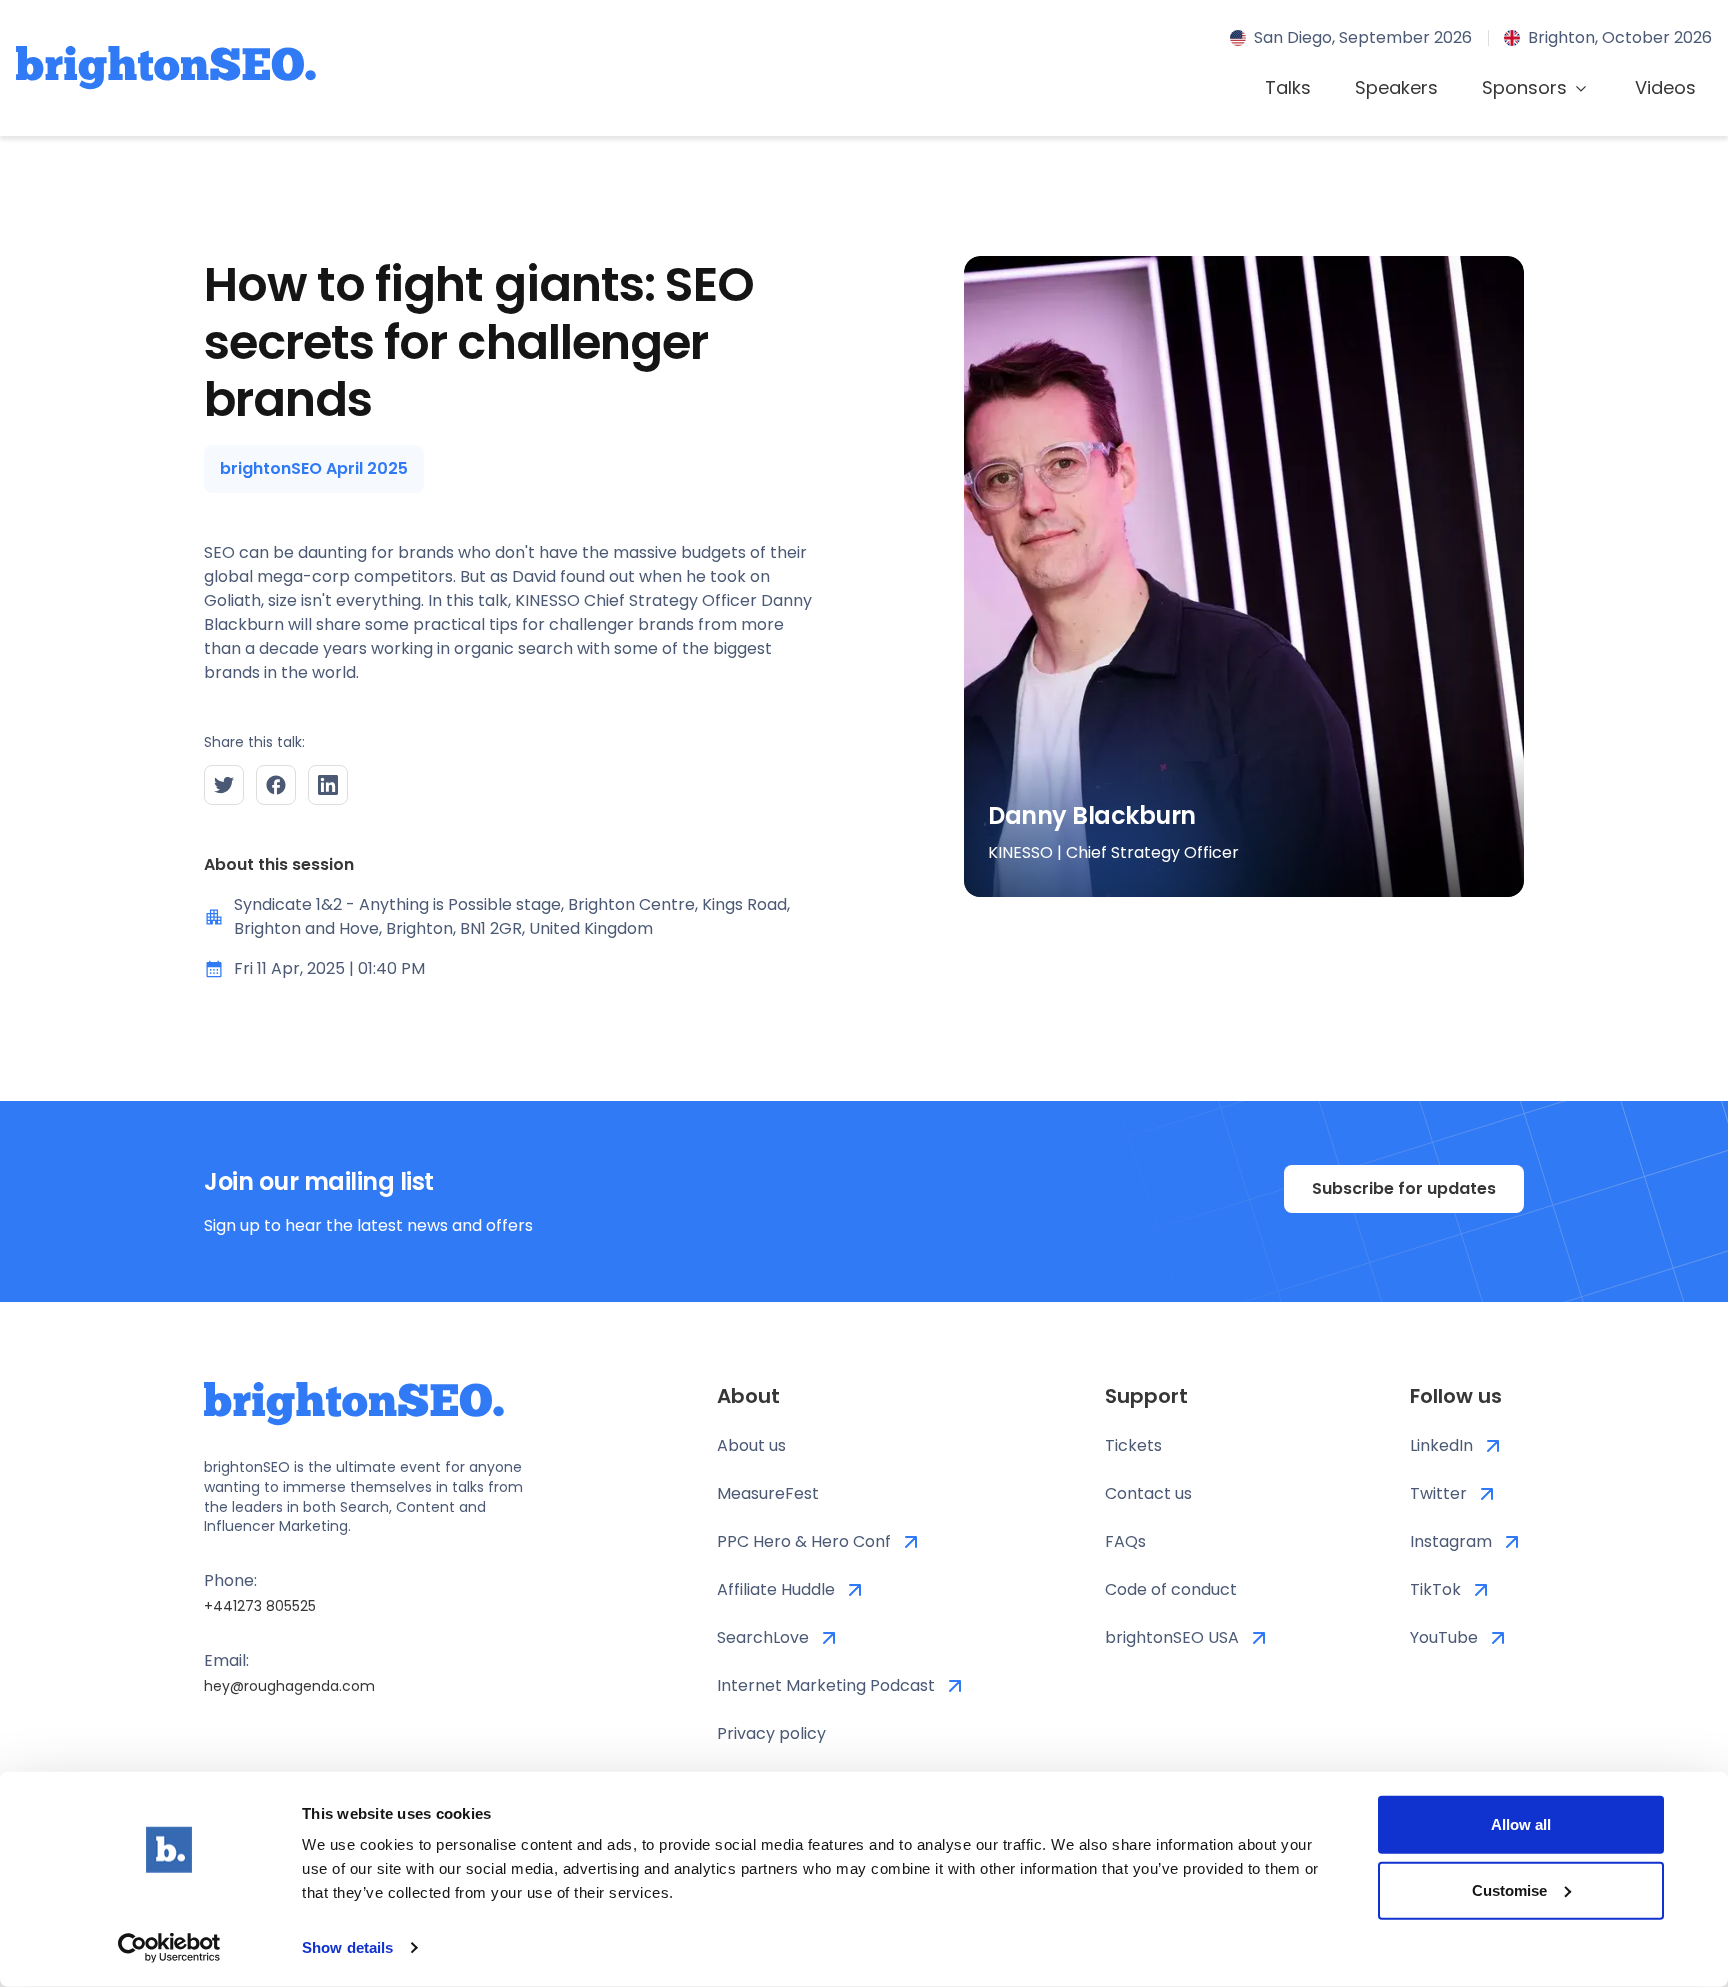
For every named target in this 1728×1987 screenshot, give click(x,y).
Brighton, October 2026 (1620, 37)
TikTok (1435, 1589)
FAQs (1125, 1541)
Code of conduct (1171, 1589)
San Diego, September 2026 (1363, 37)
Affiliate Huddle (776, 1589)
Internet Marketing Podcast (826, 1685)
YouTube (1444, 1637)
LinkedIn (1441, 1445)
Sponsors (1524, 87)
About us (751, 1445)
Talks (1288, 87)
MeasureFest (768, 1493)
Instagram (1451, 1541)
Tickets (1133, 1445)
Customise (1509, 1889)
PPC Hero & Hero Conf (804, 1541)
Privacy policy (771, 1733)
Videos (1665, 87)
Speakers (1396, 87)
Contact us (1148, 1493)
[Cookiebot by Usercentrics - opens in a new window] (169, 1948)
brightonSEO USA (1172, 1637)
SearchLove (763, 1637)
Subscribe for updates (1404, 1188)
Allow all (1521, 1824)
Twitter (1438, 1493)
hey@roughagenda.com (289, 1686)
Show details (347, 1947)
